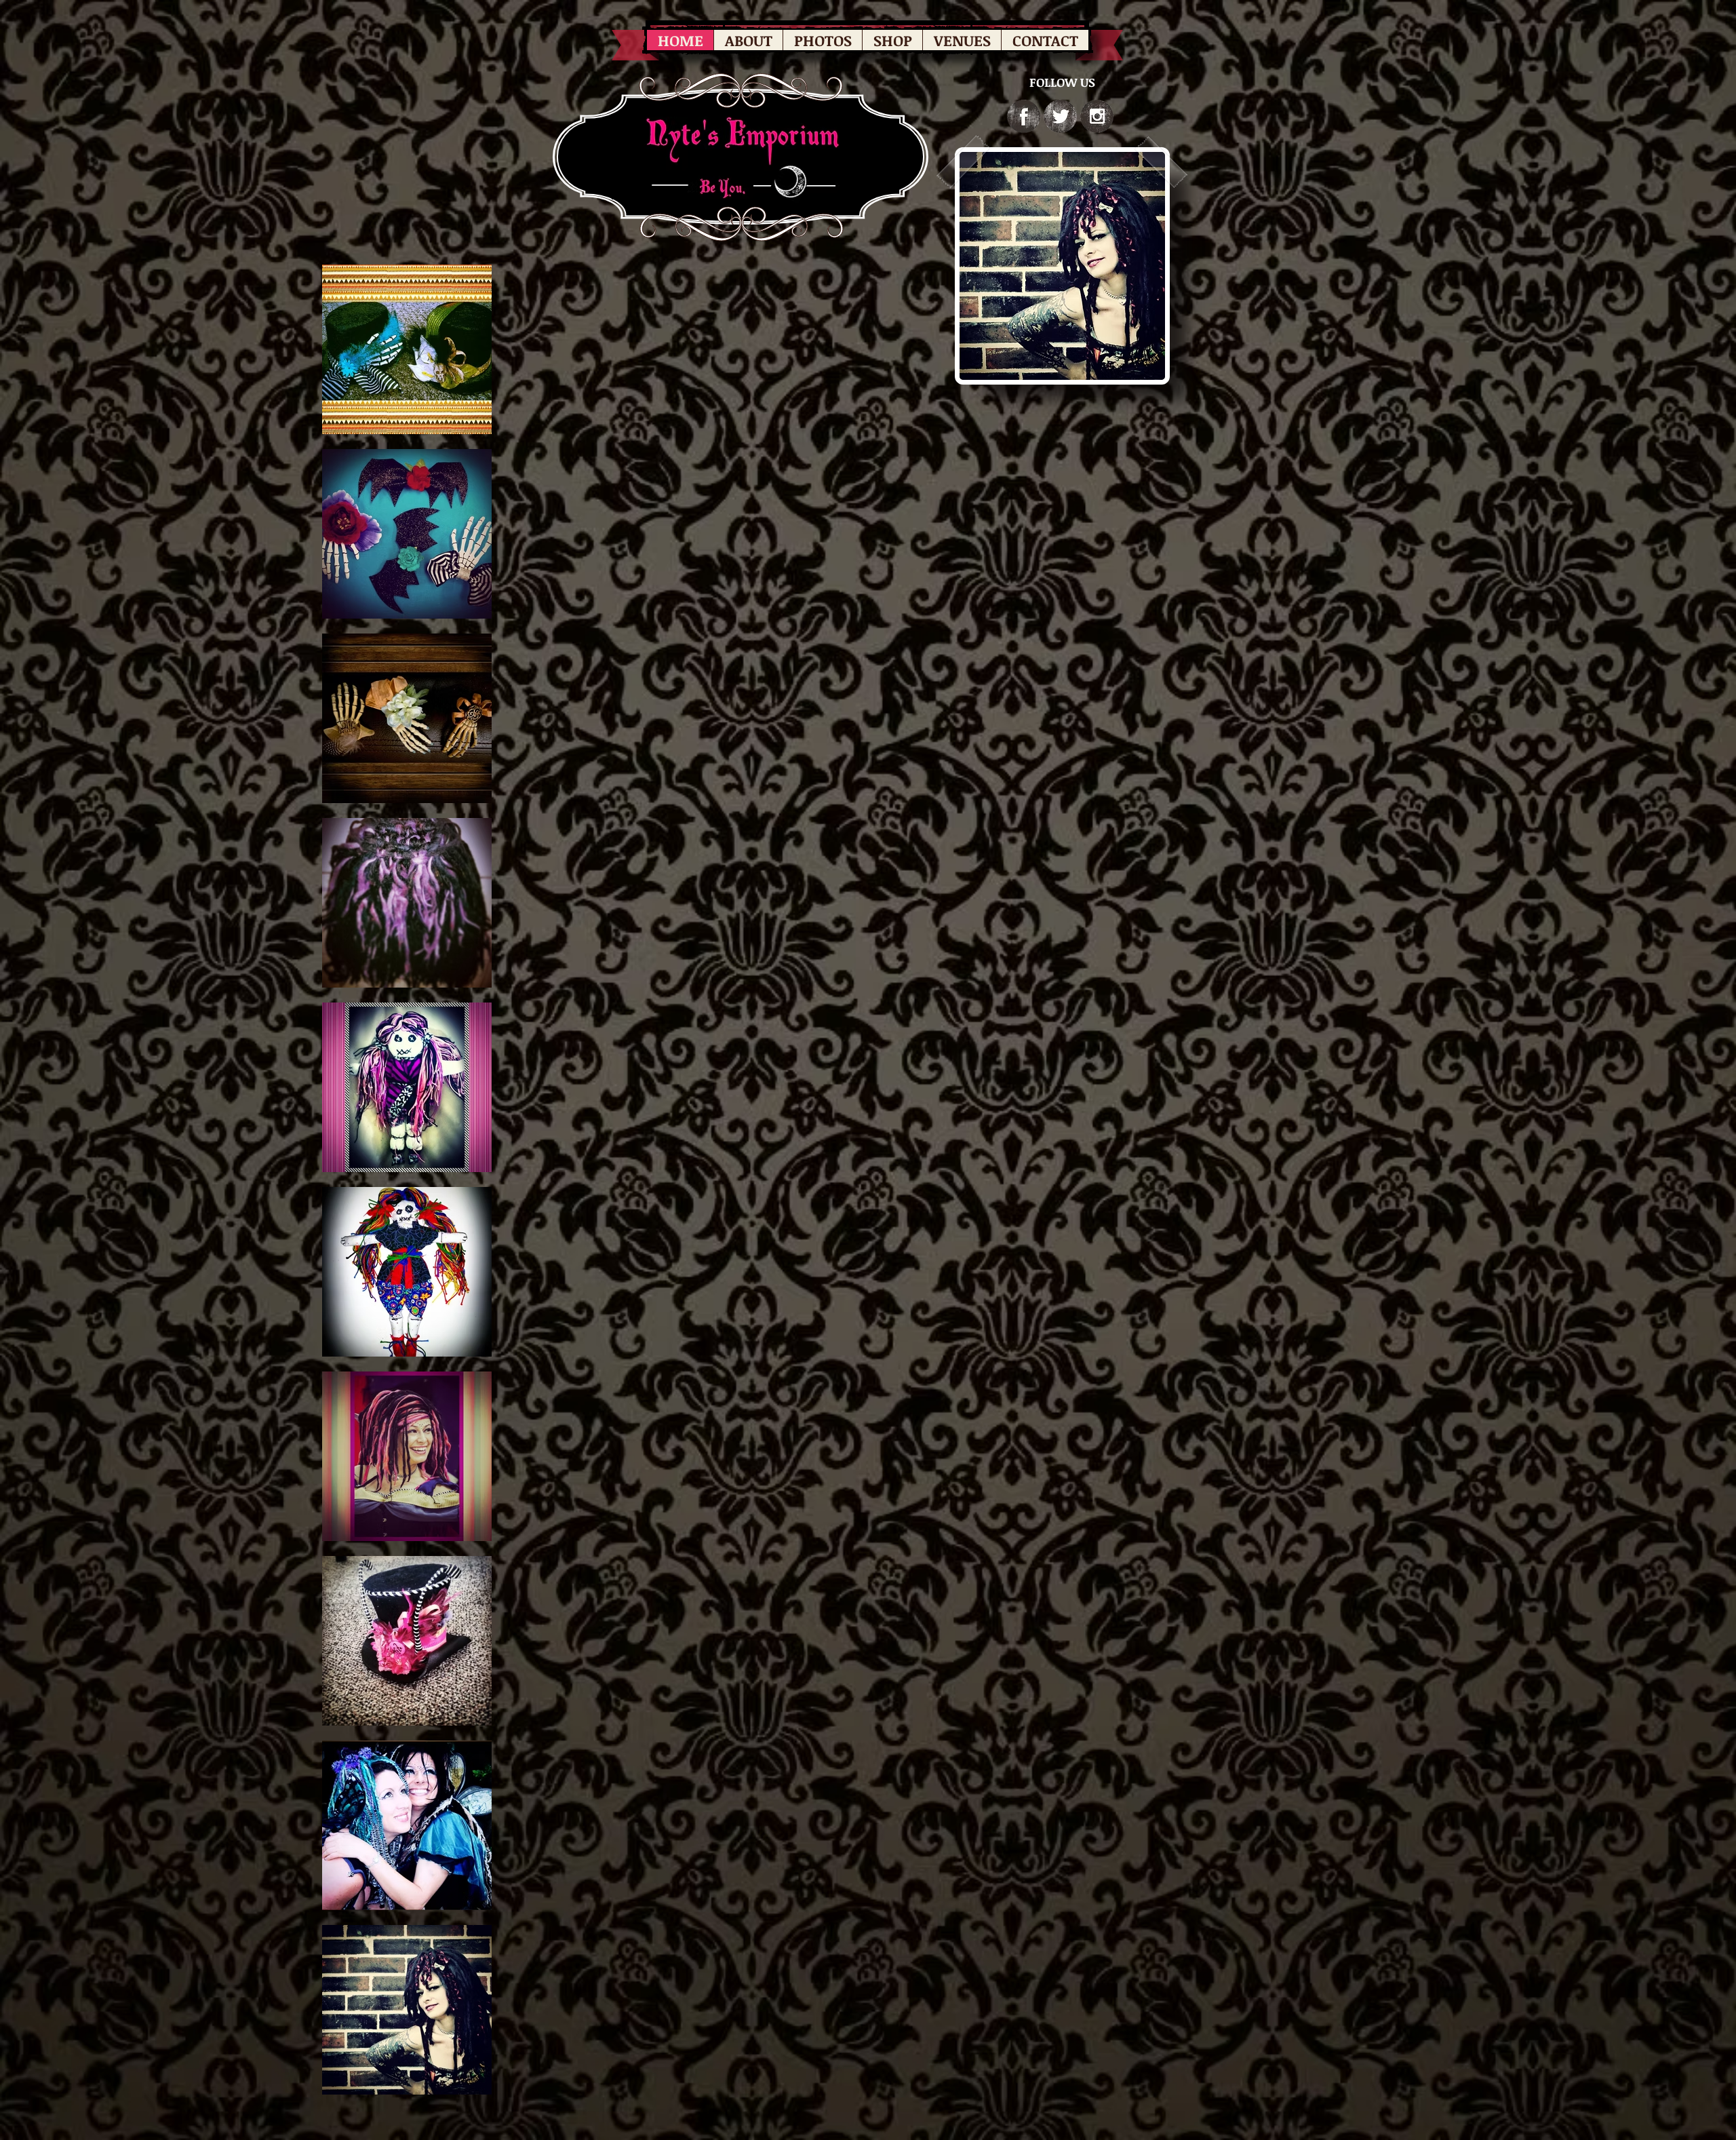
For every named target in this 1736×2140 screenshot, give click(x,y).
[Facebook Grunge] (1024, 116)
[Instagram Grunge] (1097, 116)
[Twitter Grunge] (1060, 116)
